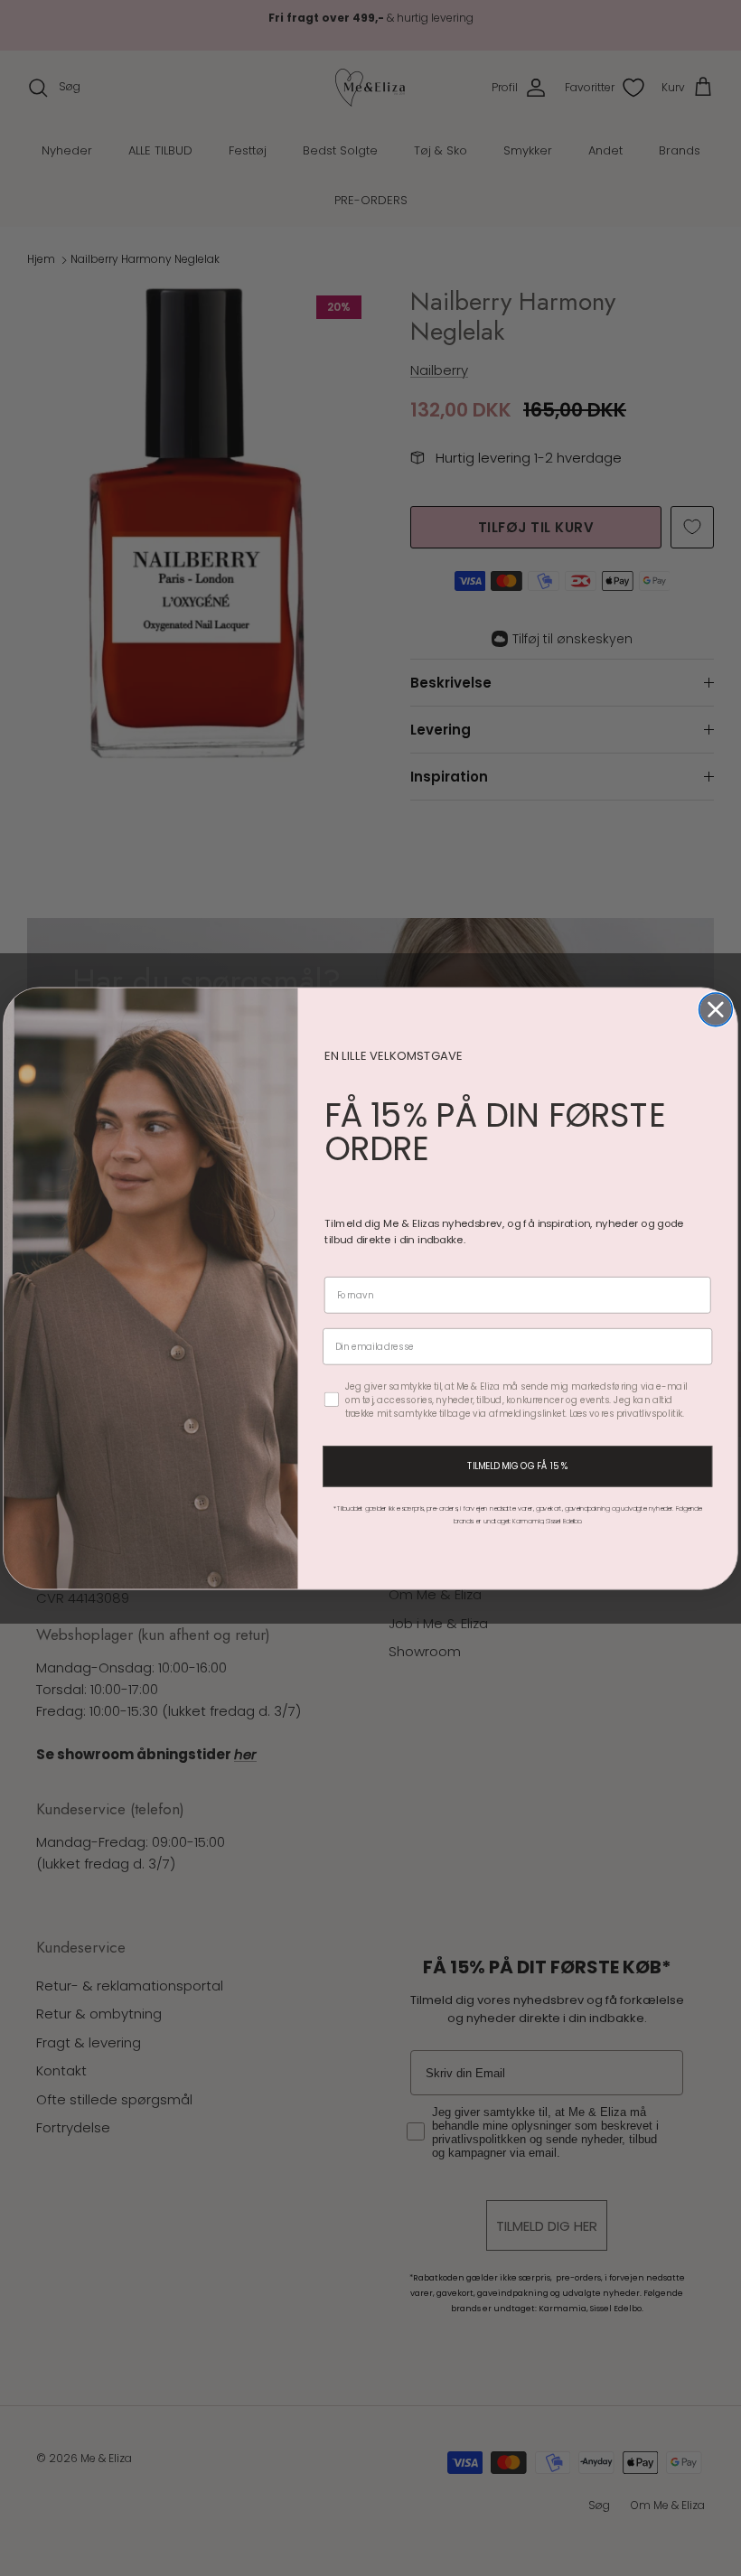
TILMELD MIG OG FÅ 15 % (517, 1466)
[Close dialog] (716, 1009)
